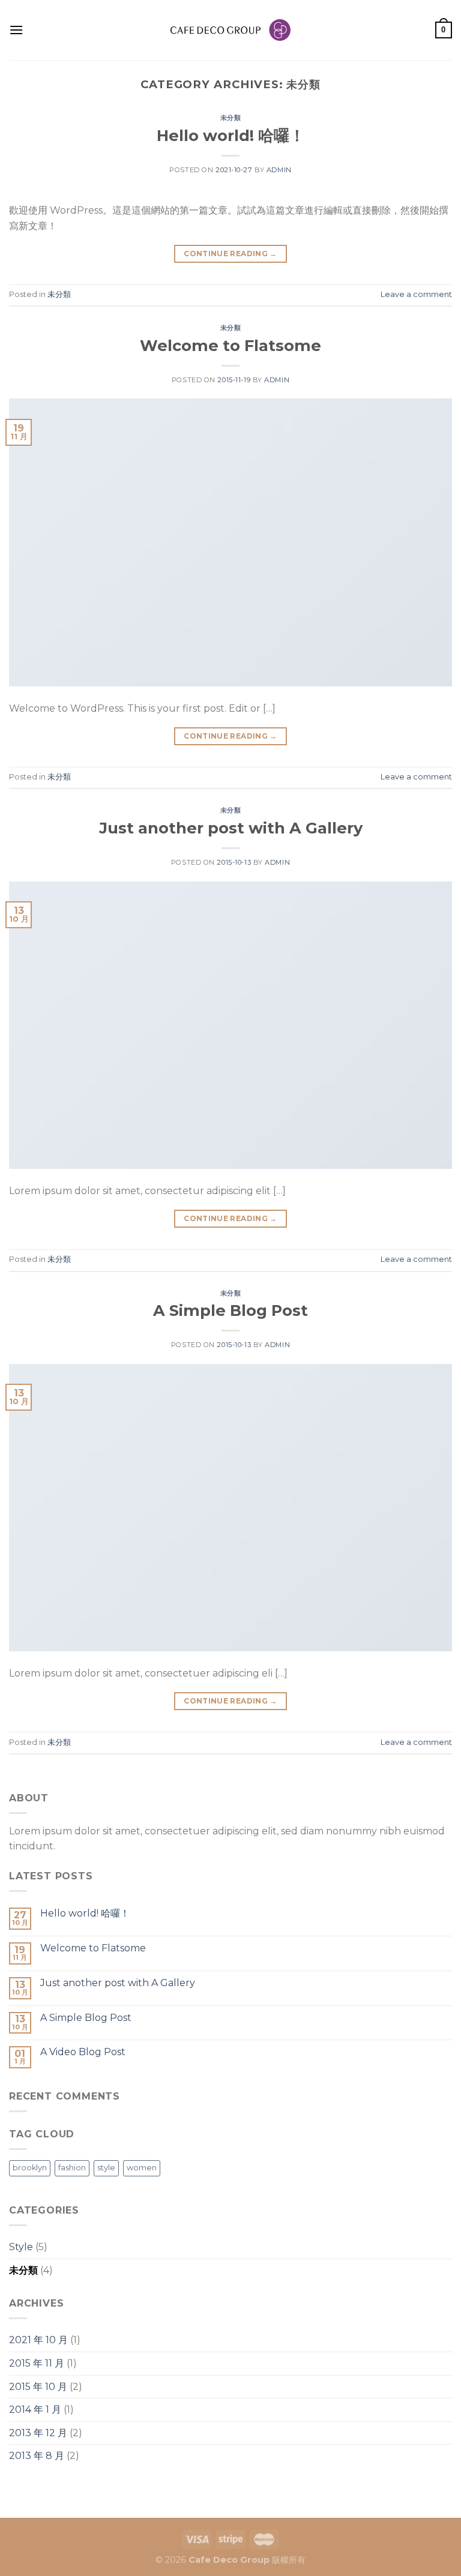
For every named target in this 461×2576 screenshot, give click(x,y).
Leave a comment (416, 294)
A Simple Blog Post (230, 1310)
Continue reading (230, 254)
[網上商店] (230, 30)
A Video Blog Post (83, 2052)
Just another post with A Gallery (231, 828)
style (106, 2168)
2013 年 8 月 (37, 2456)
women (142, 2168)
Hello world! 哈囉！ (231, 135)
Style (21, 2247)
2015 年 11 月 (37, 2363)
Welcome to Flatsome (230, 345)
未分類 (231, 118)
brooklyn (30, 2168)
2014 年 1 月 (35, 2409)
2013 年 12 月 (38, 2433)
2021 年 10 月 (38, 2340)
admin (279, 170)
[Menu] (16, 30)
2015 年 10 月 (38, 2387)
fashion (72, 2168)
